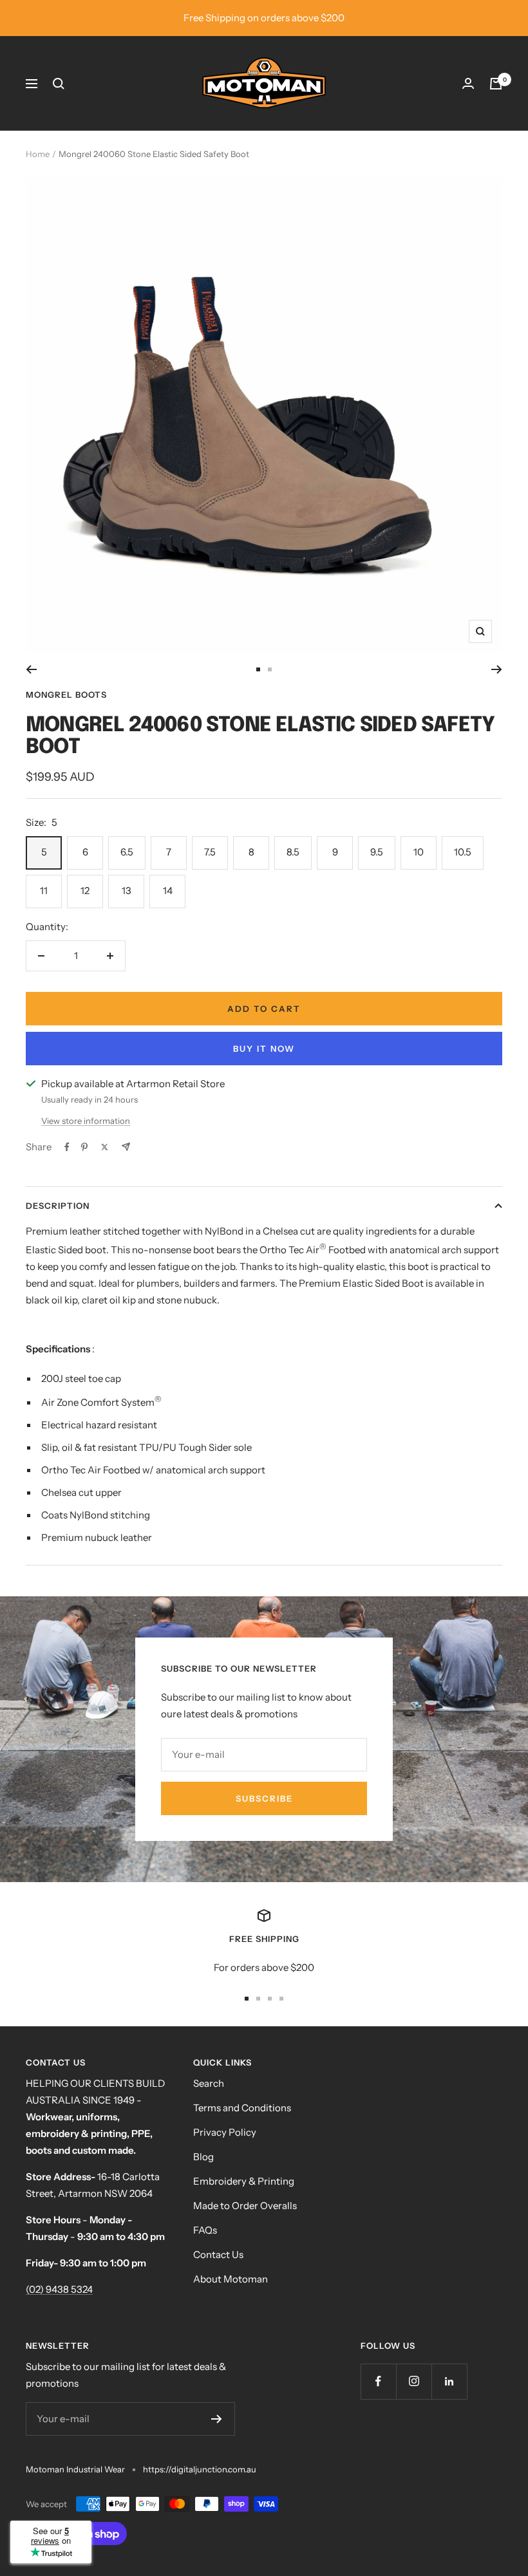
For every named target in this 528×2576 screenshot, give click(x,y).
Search (209, 2083)
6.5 (127, 852)
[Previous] (31, 669)
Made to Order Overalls (245, 2206)
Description (58, 1206)
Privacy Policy (225, 2132)
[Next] (497, 669)
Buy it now (264, 1049)
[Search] (59, 84)
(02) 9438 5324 (59, 2289)
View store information (86, 1121)
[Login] (468, 83)
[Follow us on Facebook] (378, 2381)
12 (85, 891)
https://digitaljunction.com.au (200, 2469)
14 (168, 891)
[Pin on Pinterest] (84, 1147)
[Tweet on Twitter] (105, 1147)
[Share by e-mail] (126, 1147)
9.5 (377, 852)
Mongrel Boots (66, 695)
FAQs (205, 2230)
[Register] (217, 2419)
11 (44, 891)
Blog (203, 2157)
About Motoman (231, 2279)
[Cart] (496, 84)
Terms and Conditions (242, 2108)
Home (38, 154)
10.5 (463, 852)
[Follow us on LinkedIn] (449, 2381)
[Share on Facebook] (67, 1147)
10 (419, 852)
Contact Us (218, 2254)
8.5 (293, 852)
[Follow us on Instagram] (414, 2381)
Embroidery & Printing (244, 2181)
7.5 (210, 852)
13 (127, 891)
